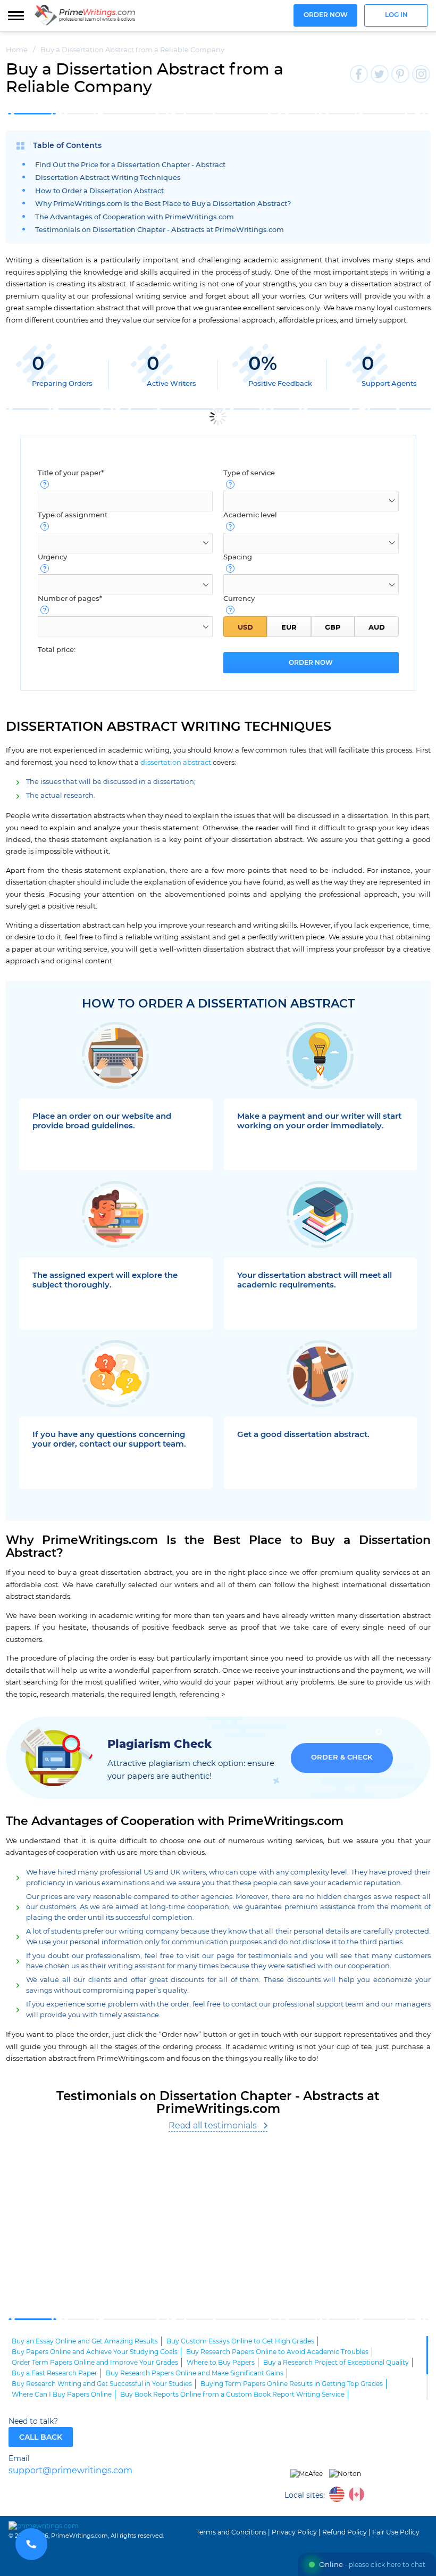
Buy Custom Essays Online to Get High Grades (240, 2341)
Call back (41, 2437)
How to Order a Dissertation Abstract (99, 191)
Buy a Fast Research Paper (54, 2373)
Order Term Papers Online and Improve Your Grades (95, 2363)
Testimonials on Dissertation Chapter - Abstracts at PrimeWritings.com (160, 230)
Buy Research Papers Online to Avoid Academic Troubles (277, 2352)
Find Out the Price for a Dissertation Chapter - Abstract (130, 165)
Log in (396, 15)
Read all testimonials (213, 2126)
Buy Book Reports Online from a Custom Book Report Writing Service (232, 2395)
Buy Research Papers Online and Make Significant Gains (195, 2373)
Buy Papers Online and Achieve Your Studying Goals (95, 2352)
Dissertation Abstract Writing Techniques (108, 178)
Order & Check (342, 1758)
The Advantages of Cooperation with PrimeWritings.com (135, 217)
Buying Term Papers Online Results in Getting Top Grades (292, 2384)
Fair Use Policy (396, 2532)
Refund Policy (345, 2532)
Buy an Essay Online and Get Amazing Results (85, 2341)
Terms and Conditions (231, 2532)
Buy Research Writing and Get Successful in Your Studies (102, 2384)
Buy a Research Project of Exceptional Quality (336, 2363)
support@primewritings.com (70, 2471)
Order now (326, 15)
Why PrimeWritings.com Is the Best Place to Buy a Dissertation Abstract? (163, 204)
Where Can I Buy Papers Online (62, 2395)
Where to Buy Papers (221, 2363)
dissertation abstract (176, 763)
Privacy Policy (294, 2532)
